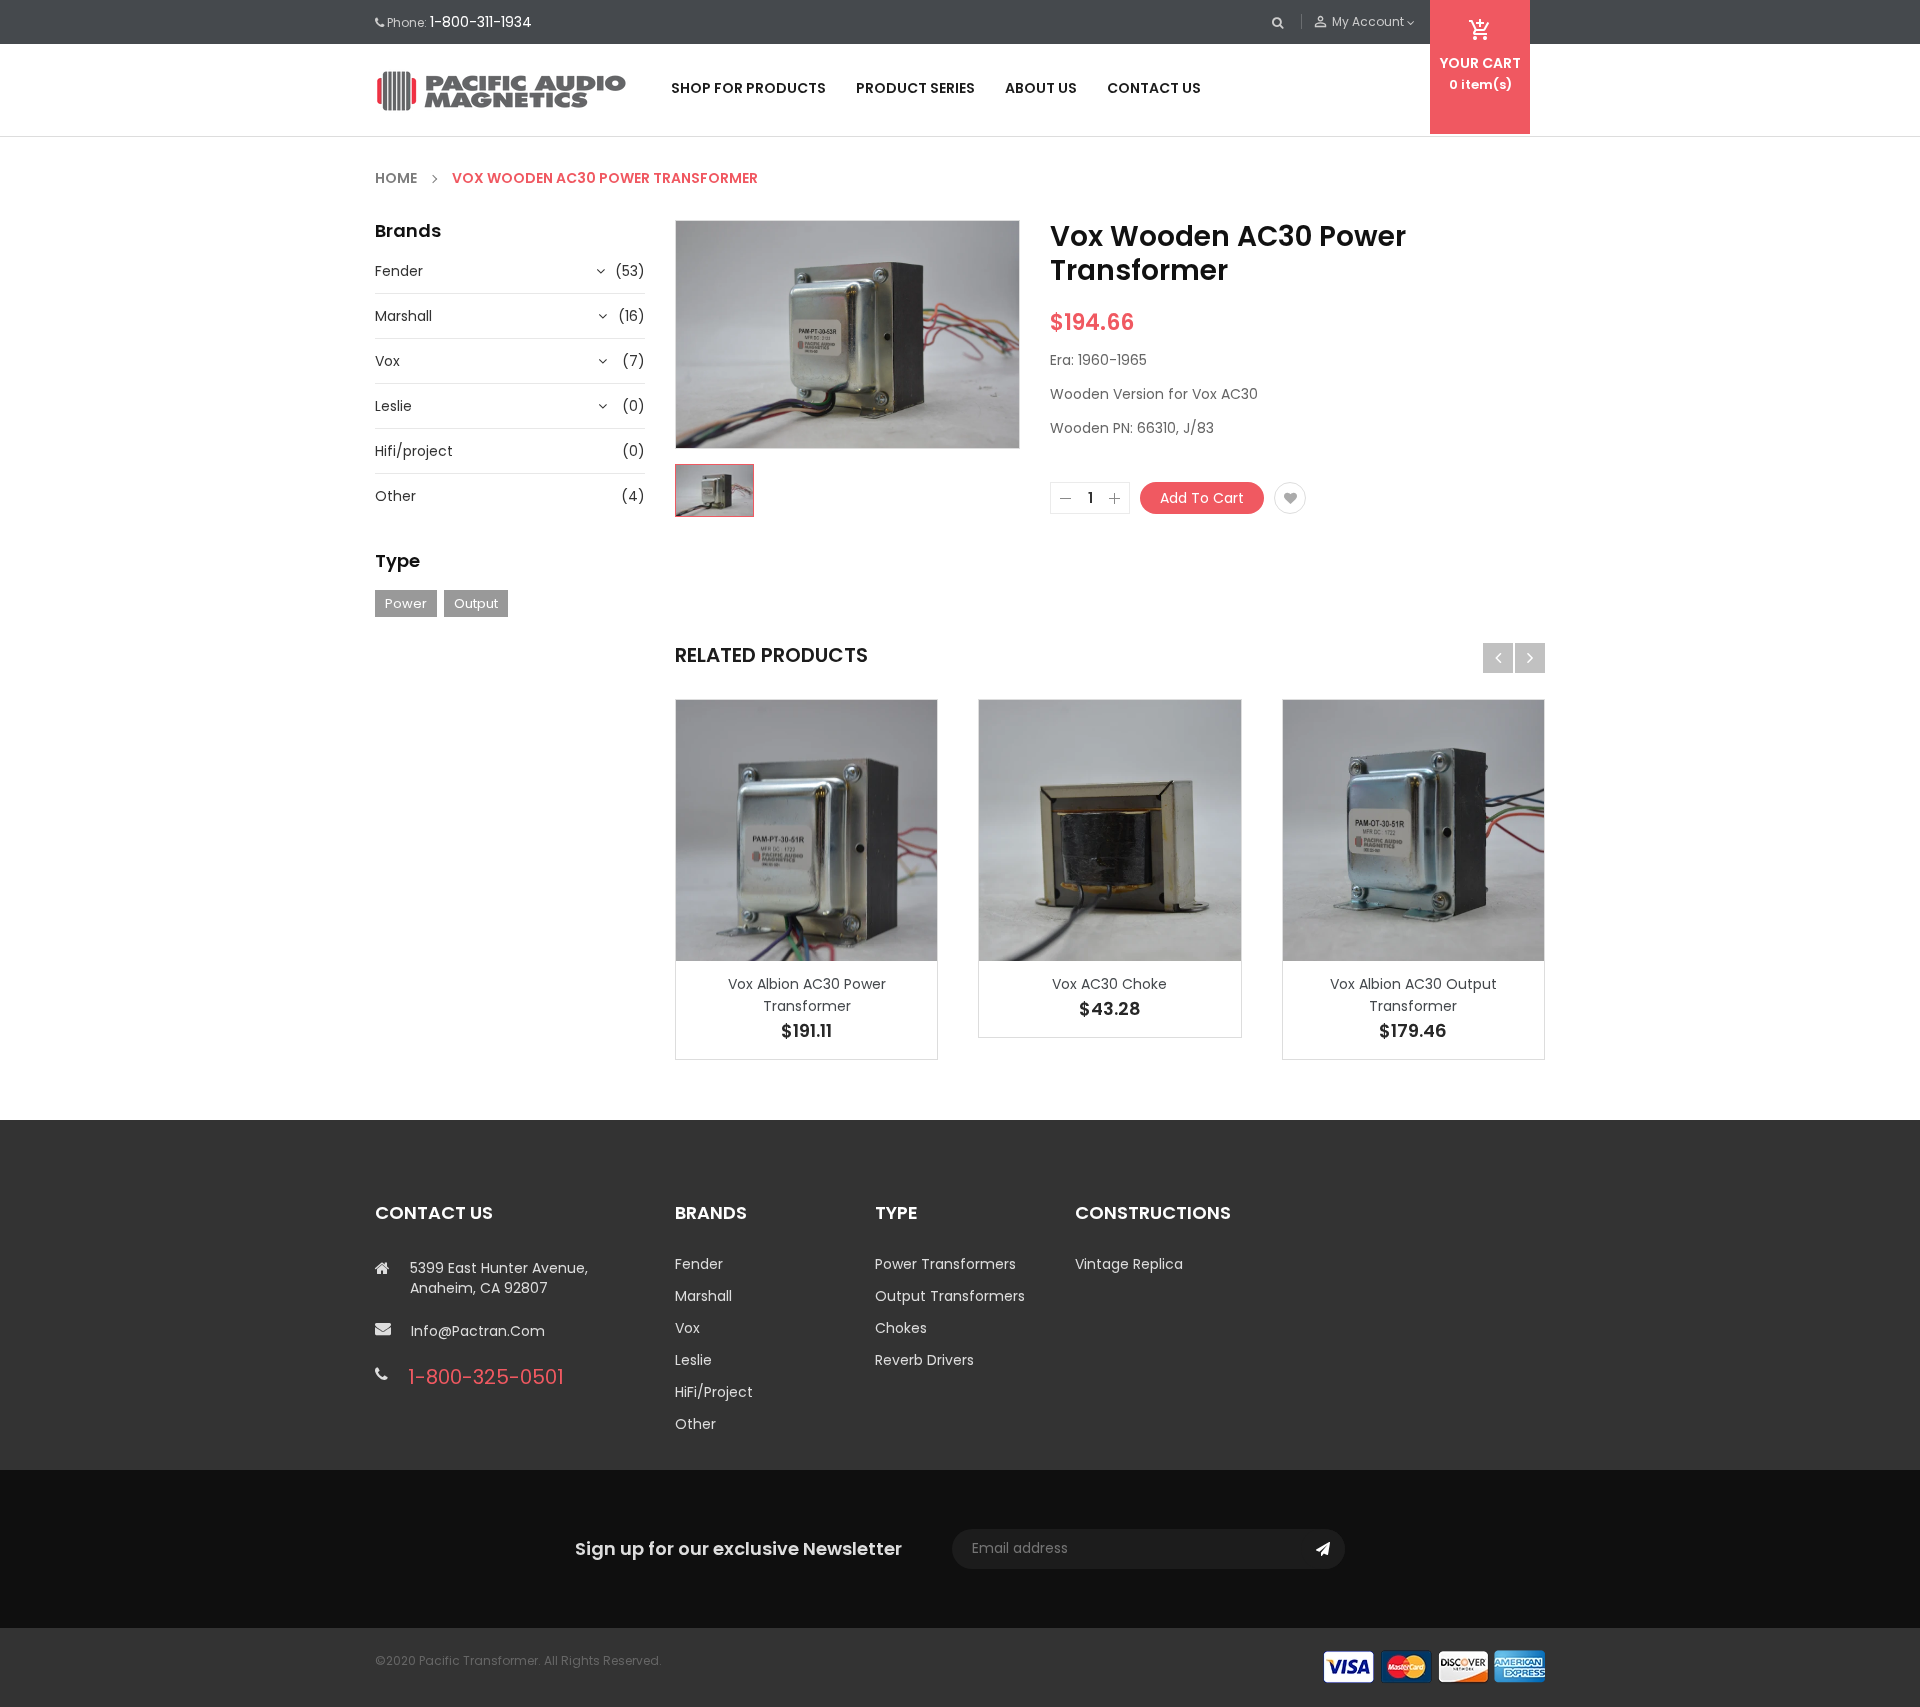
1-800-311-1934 (481, 22)
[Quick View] (867, 892)
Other (395, 496)
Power (406, 603)
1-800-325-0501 (486, 1377)
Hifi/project (414, 451)
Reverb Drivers (924, 1360)
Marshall (403, 316)
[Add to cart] (807, 892)
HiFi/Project (714, 1392)
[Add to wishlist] (1290, 498)
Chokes (901, 1328)
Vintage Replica (1129, 1264)
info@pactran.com (478, 1331)
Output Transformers (950, 1296)
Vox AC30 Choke (1109, 984)
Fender (399, 271)
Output (476, 603)
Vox (387, 361)
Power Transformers (945, 1264)
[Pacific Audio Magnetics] (1434, 1665)
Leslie (393, 406)
